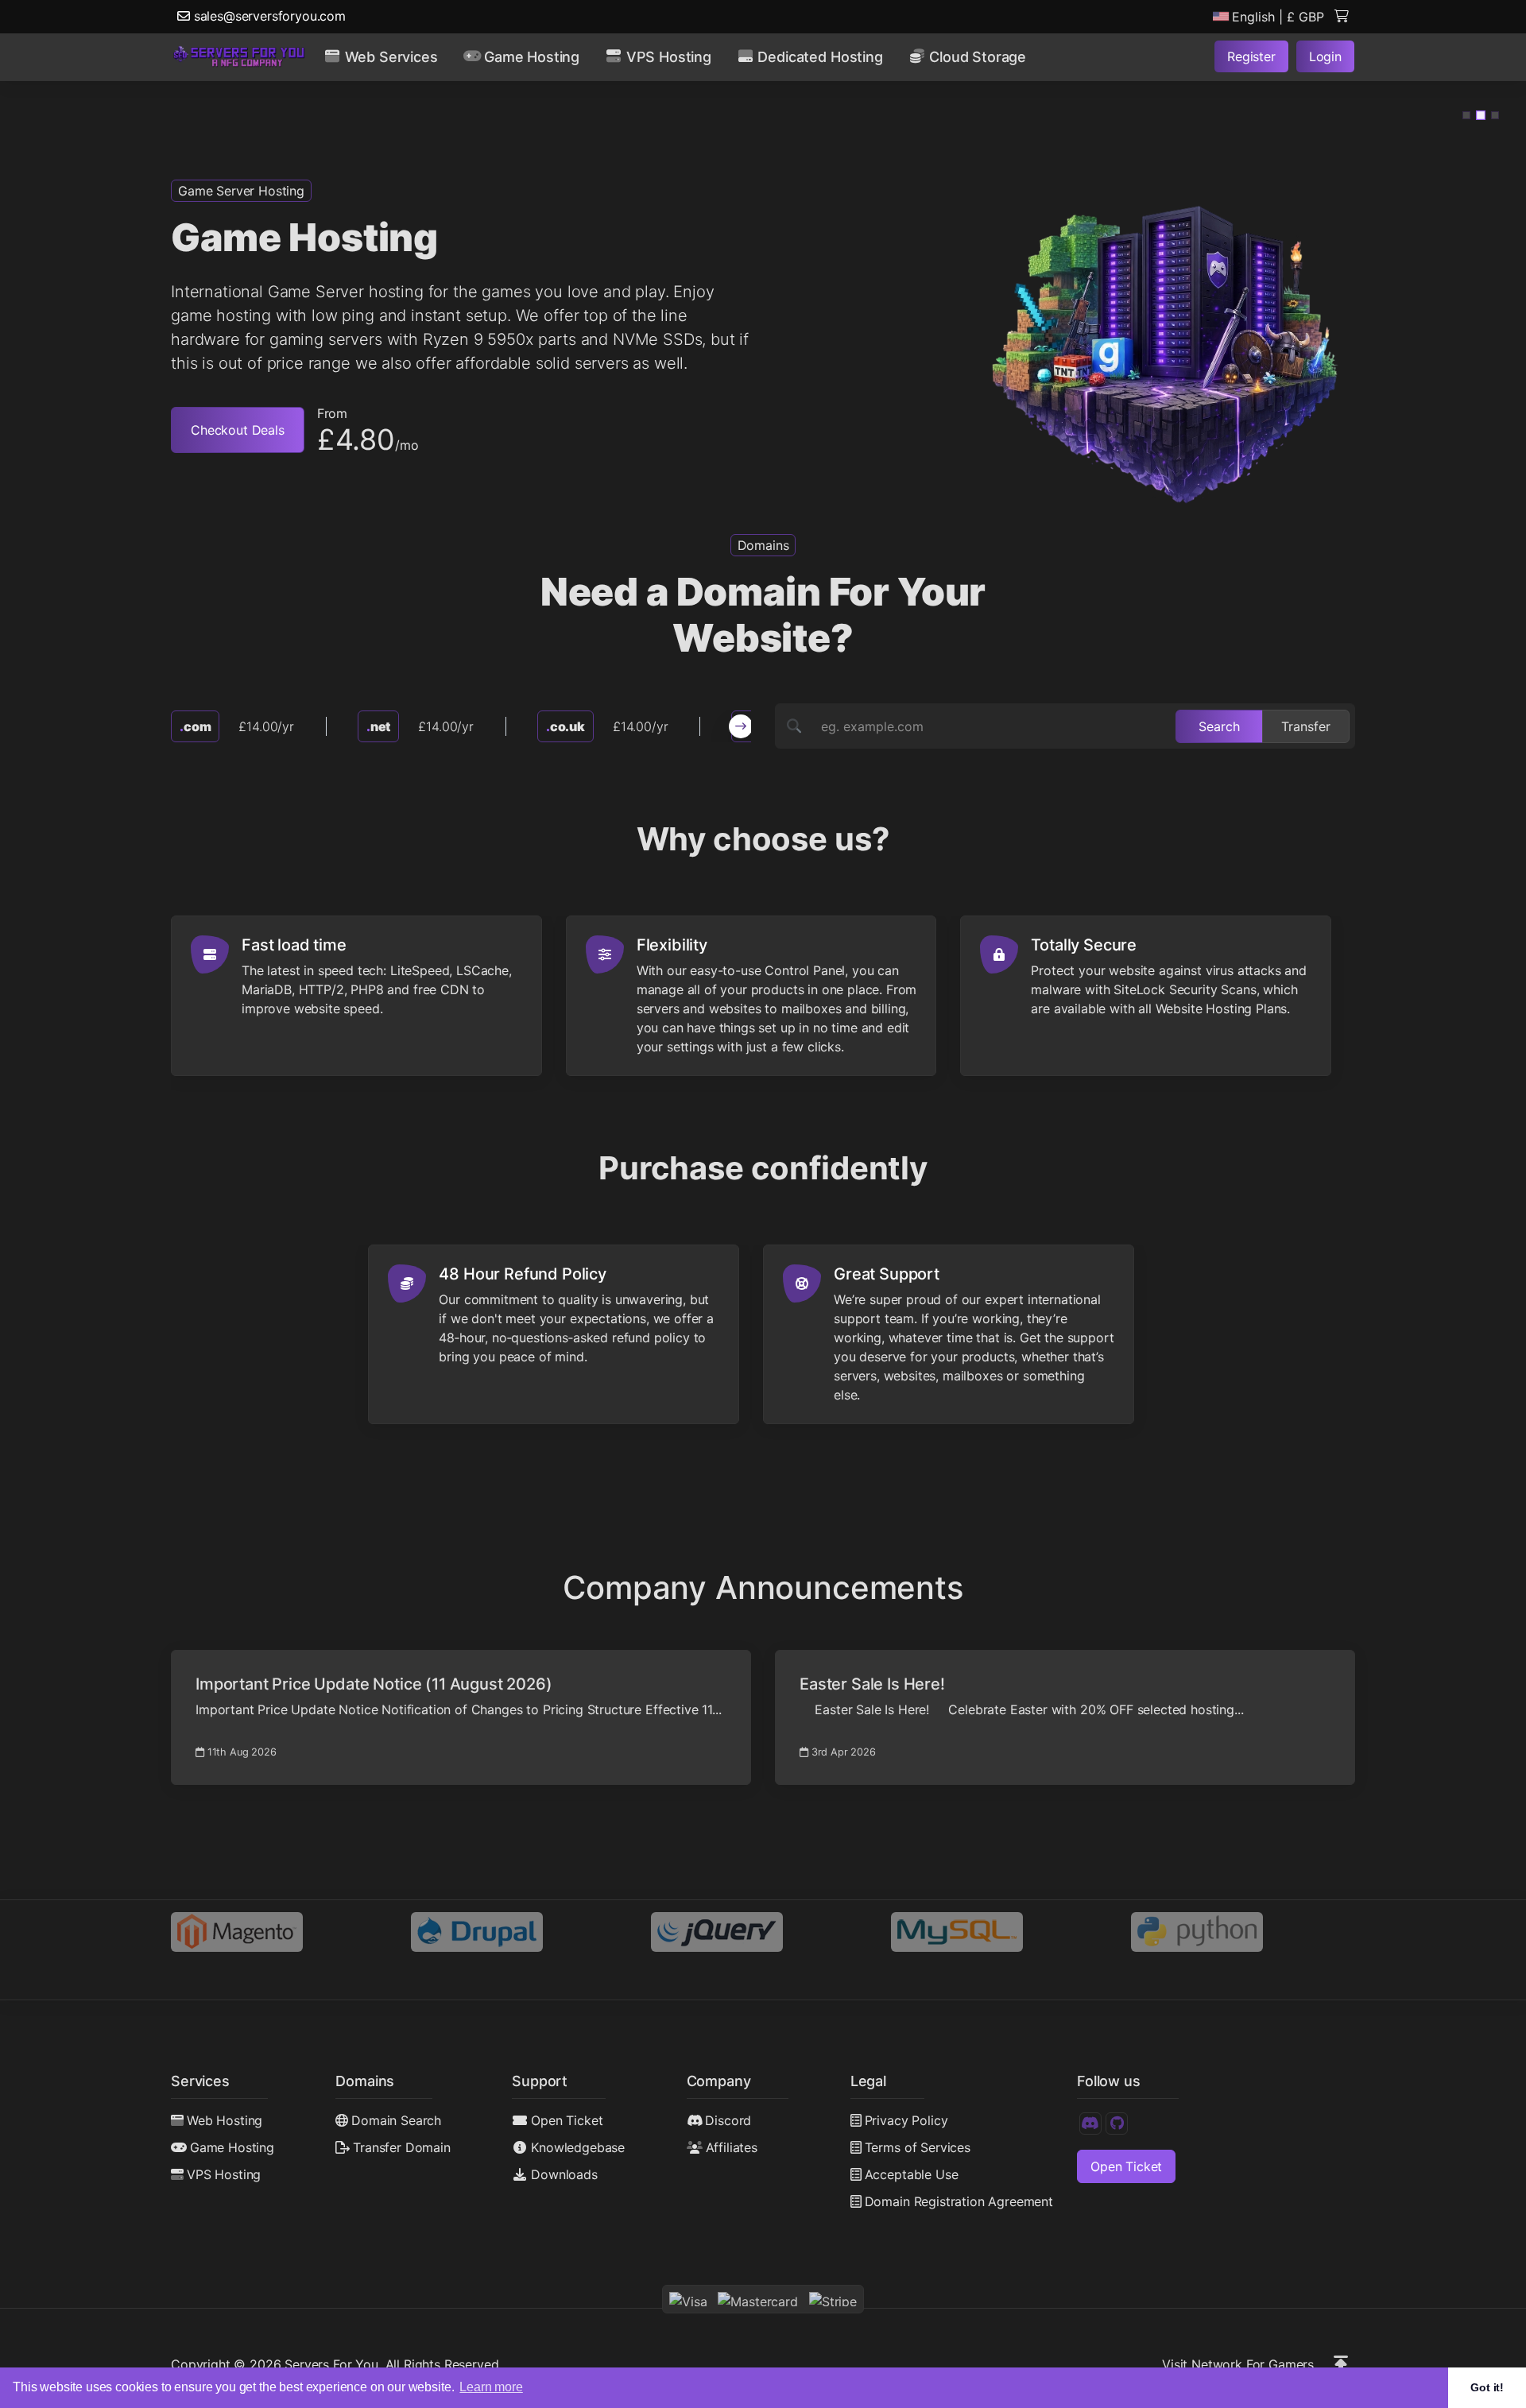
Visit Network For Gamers (1238, 2364)
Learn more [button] (491, 2387)
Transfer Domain (401, 2147)
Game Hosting (232, 2147)
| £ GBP (1278, 17)
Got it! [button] (1487, 2387)
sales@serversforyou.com (268, 16)
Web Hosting (225, 2120)
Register (1251, 56)
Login (1325, 56)
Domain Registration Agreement (959, 2201)
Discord (728, 2120)
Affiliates (732, 2147)
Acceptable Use (912, 2174)
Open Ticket (567, 2120)
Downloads (564, 2174)
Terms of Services (918, 2147)
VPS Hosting (224, 2174)
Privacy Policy (906, 2120)
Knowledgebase (578, 2147)
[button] (1466, 115)
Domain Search (396, 2120)
